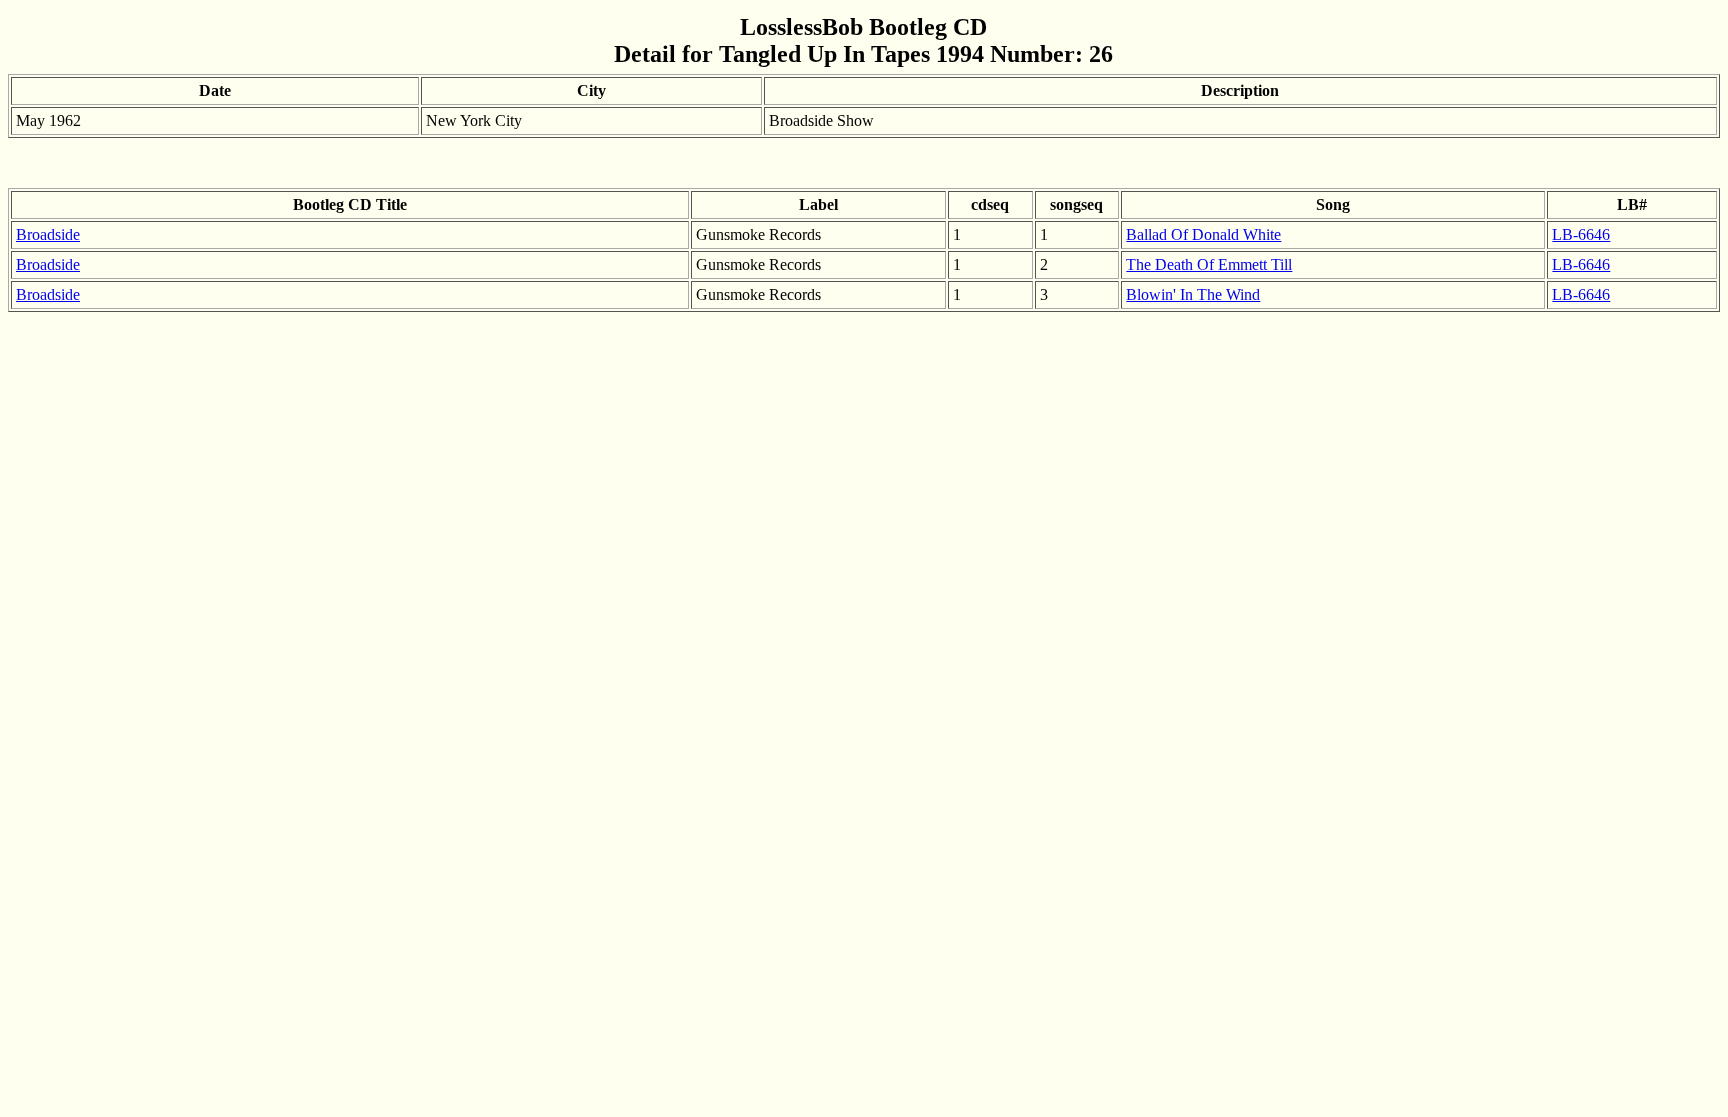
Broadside (48, 234)
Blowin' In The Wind (1193, 294)
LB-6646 (1581, 234)
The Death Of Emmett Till (1209, 264)
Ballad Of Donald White (1203, 234)
